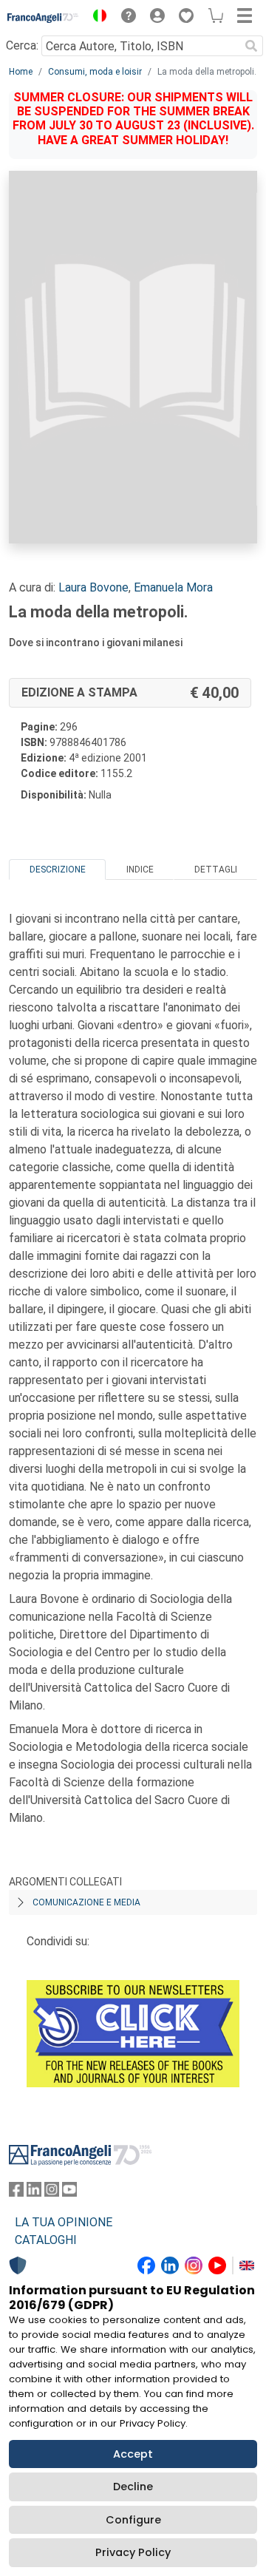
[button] (96, 18)
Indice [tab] (140, 870)
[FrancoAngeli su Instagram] (52, 2193)
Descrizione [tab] (58, 870)
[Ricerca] (251, 46)
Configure (133, 2520)
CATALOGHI (46, 2240)
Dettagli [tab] (216, 870)
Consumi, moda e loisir (95, 72)
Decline (133, 2487)
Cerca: (22, 45)
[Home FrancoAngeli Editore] (43, 18)
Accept (133, 2454)
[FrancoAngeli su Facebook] (16, 2193)
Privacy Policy (133, 2552)
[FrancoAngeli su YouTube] (69, 2193)
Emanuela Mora (173, 587)
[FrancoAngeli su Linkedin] (34, 2193)
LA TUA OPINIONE (64, 2222)
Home (21, 72)
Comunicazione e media (86, 1902)
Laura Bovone (93, 587)
